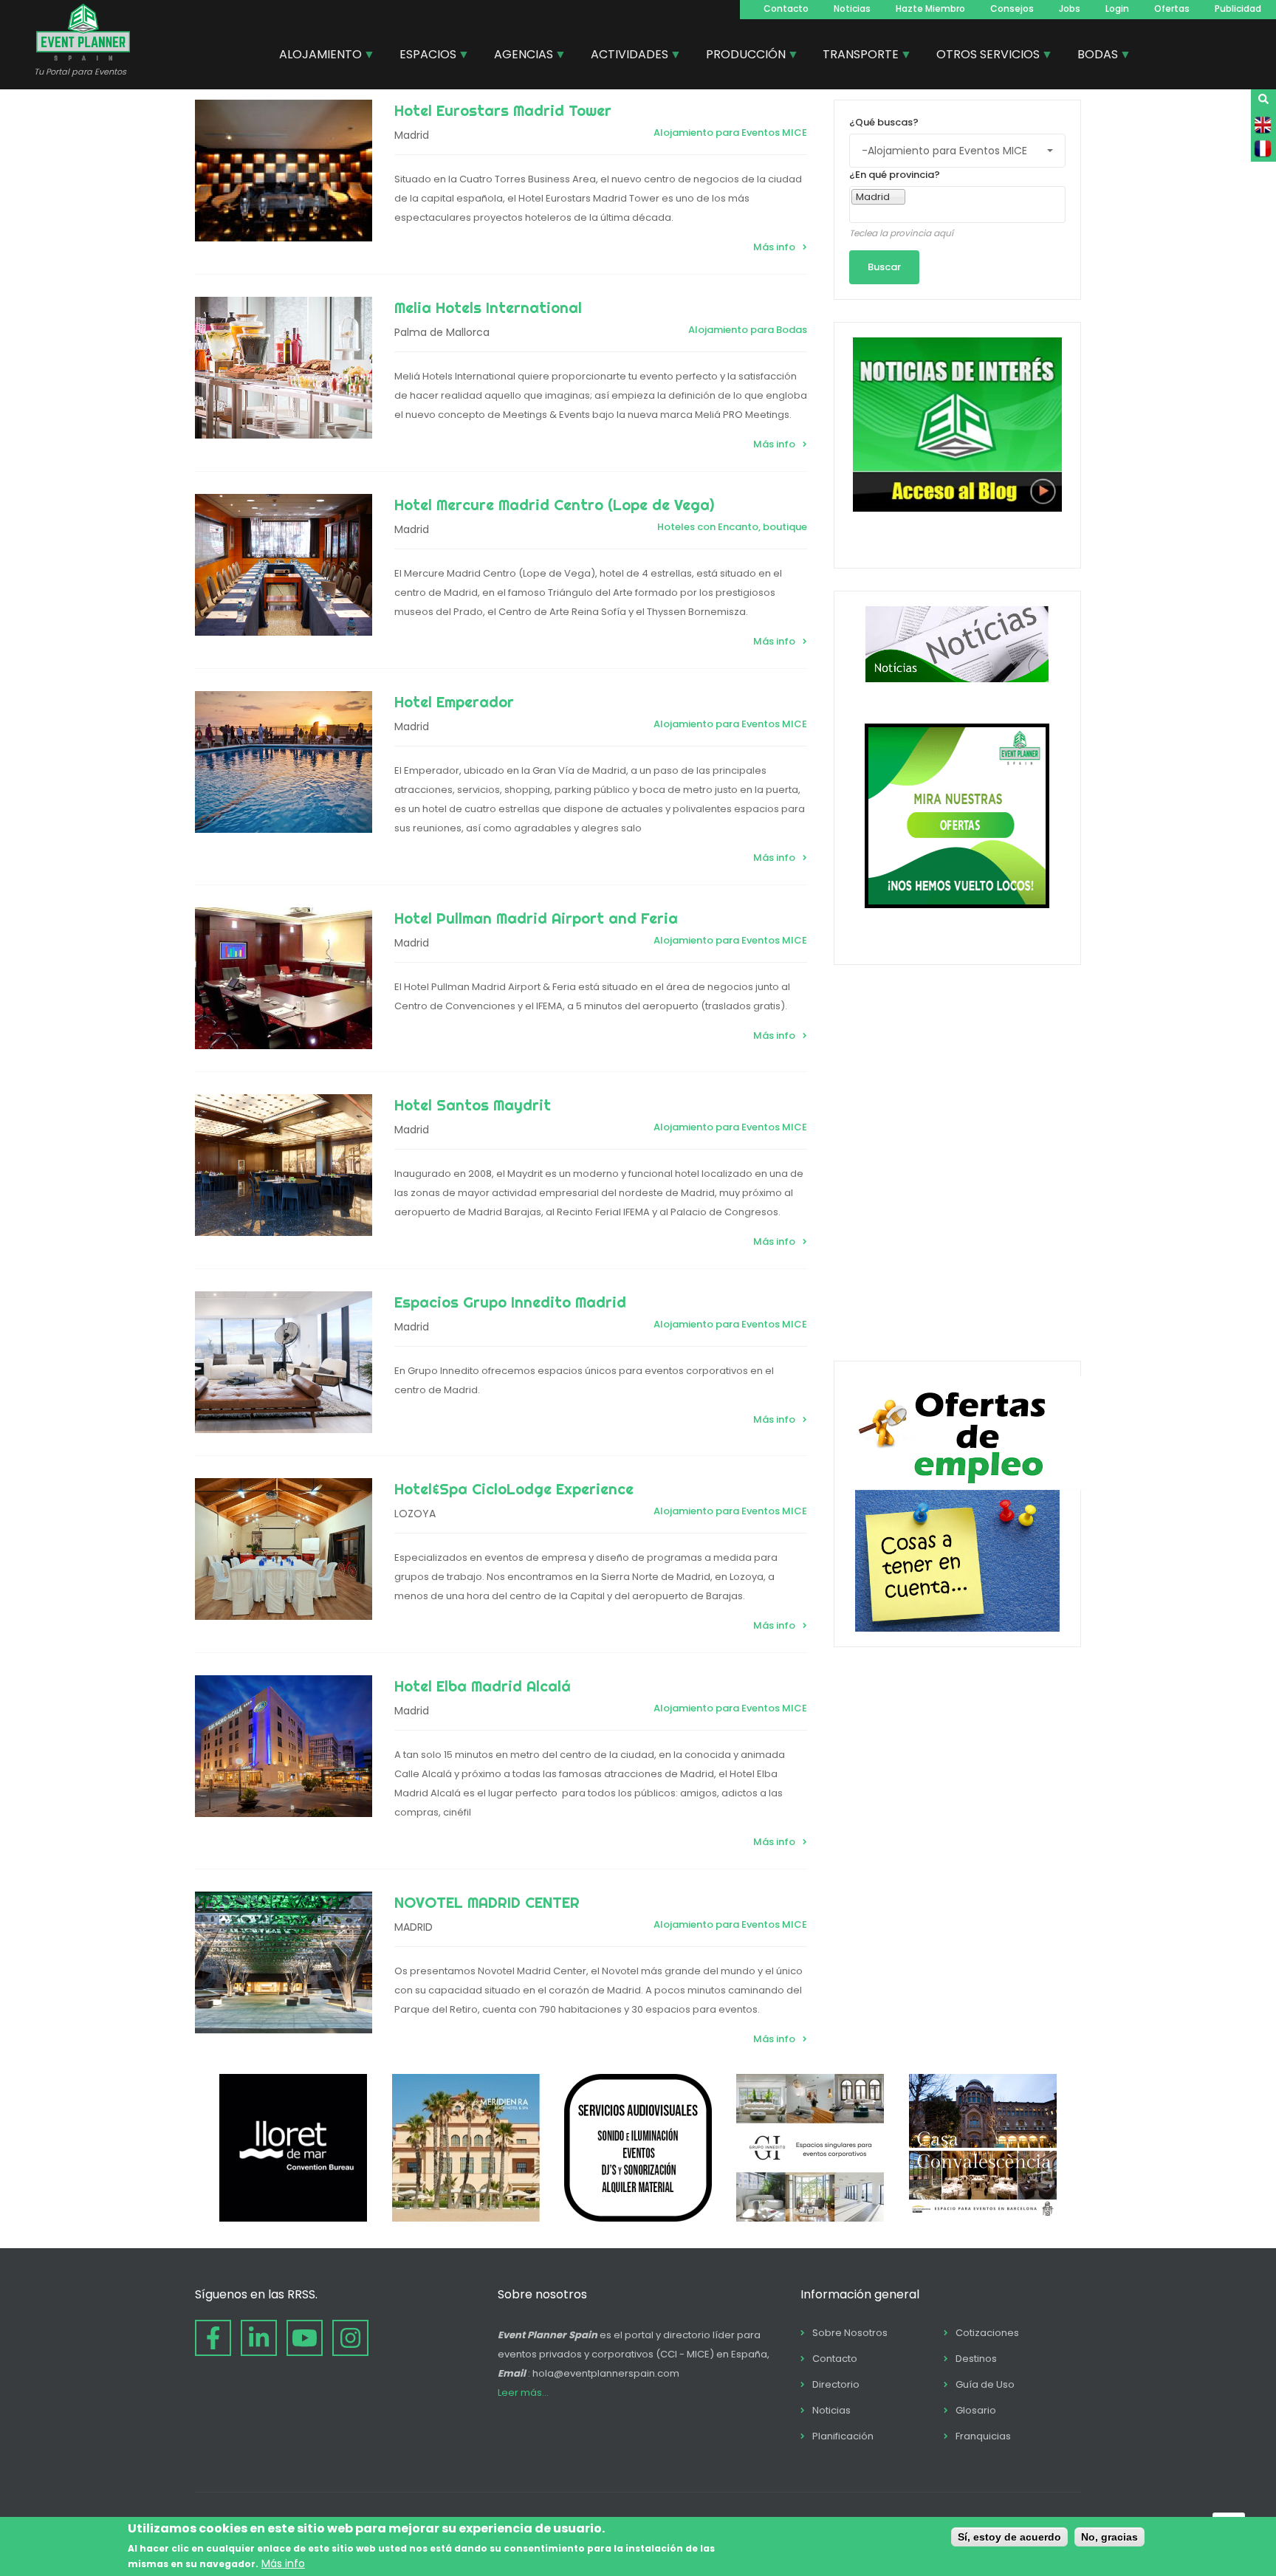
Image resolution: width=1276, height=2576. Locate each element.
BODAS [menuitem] (1092, 56)
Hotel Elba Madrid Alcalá (483, 1686)
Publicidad (1238, 8)
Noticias (852, 8)
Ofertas (1172, 8)
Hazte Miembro (930, 8)
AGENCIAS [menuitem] (518, 56)
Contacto (786, 8)
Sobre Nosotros (850, 2333)
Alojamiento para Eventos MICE (730, 133)
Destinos (976, 2359)
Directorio (836, 2384)
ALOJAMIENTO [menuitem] (315, 56)
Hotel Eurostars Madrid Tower (503, 110)
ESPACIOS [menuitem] (422, 56)
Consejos (1012, 8)
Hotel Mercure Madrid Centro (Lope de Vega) (554, 505)
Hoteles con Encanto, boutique (732, 527)
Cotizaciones (987, 2333)
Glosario (976, 2410)
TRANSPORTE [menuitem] (855, 56)
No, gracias (1109, 2537)
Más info (774, 247)
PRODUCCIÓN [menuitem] (740, 56)
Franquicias (983, 2436)
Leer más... (523, 2393)
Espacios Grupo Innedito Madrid (510, 1302)
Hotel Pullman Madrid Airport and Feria (536, 918)
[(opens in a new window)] (293, 2218)
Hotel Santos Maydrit (473, 1105)
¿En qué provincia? (895, 175)
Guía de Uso (985, 2384)
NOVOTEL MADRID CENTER (487, 1902)
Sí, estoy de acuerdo (1009, 2537)
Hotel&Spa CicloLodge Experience (514, 1489)
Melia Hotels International (488, 308)
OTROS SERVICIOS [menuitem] (982, 56)
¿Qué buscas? (884, 122)
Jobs (1070, 8)
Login (1117, 8)
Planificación (843, 2436)
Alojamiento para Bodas (748, 330)
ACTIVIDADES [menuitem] (624, 56)
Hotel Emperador (454, 702)
